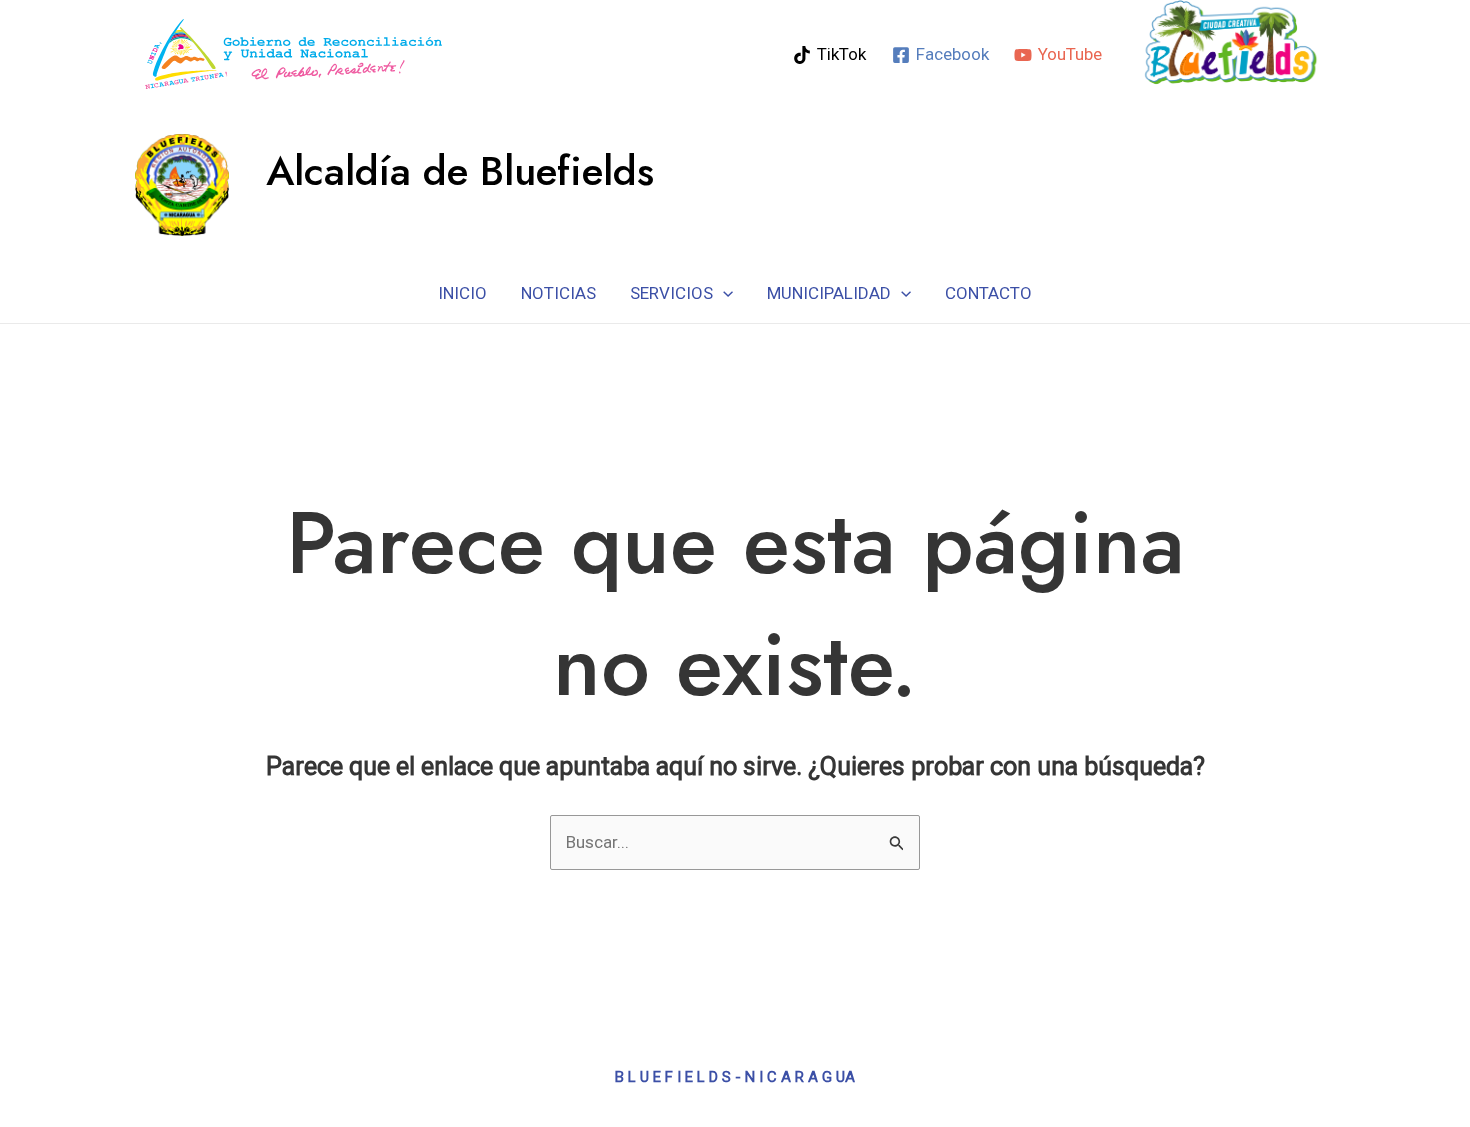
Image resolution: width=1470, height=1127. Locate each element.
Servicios (671, 293)
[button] (723, 293)
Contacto (988, 293)
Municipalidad (829, 293)
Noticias (558, 293)
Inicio (462, 293)
